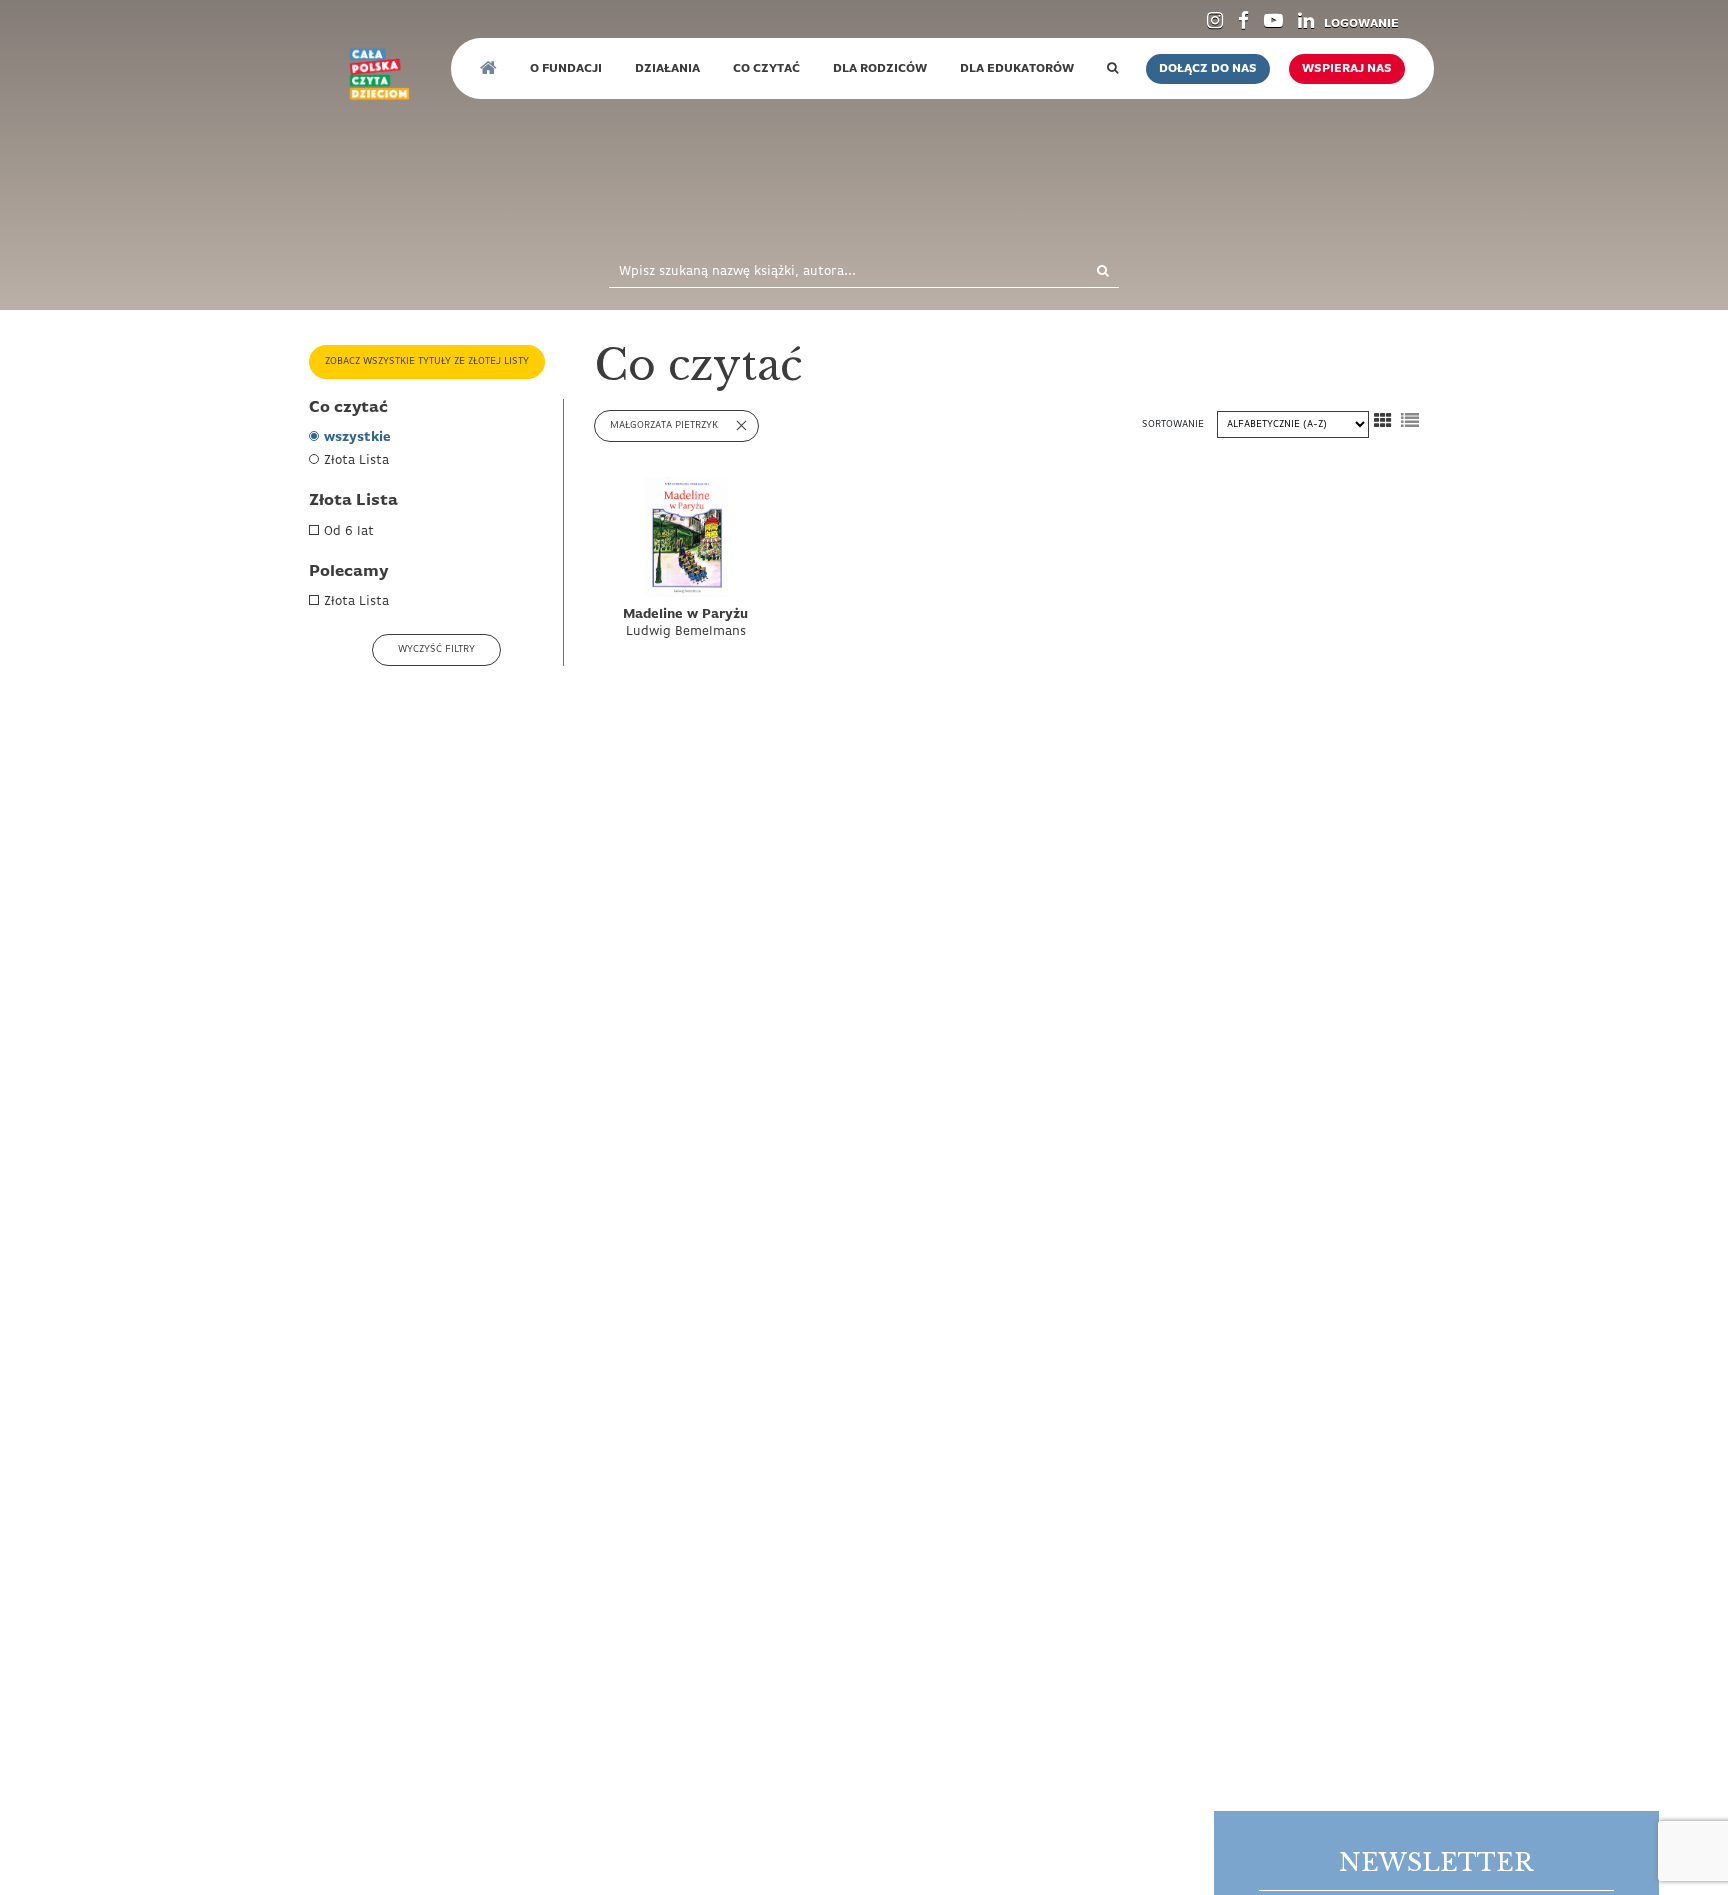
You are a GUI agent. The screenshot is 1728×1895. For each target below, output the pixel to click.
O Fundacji (566, 69)
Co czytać (766, 69)
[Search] (1081, 272)
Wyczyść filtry (436, 649)
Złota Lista (356, 460)
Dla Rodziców (880, 69)
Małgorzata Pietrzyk (664, 425)
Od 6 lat (349, 531)
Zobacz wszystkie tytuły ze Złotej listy (427, 361)
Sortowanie (1174, 424)
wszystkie (357, 437)
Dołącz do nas (1208, 69)
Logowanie (1361, 24)
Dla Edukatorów (1017, 69)
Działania (667, 69)
